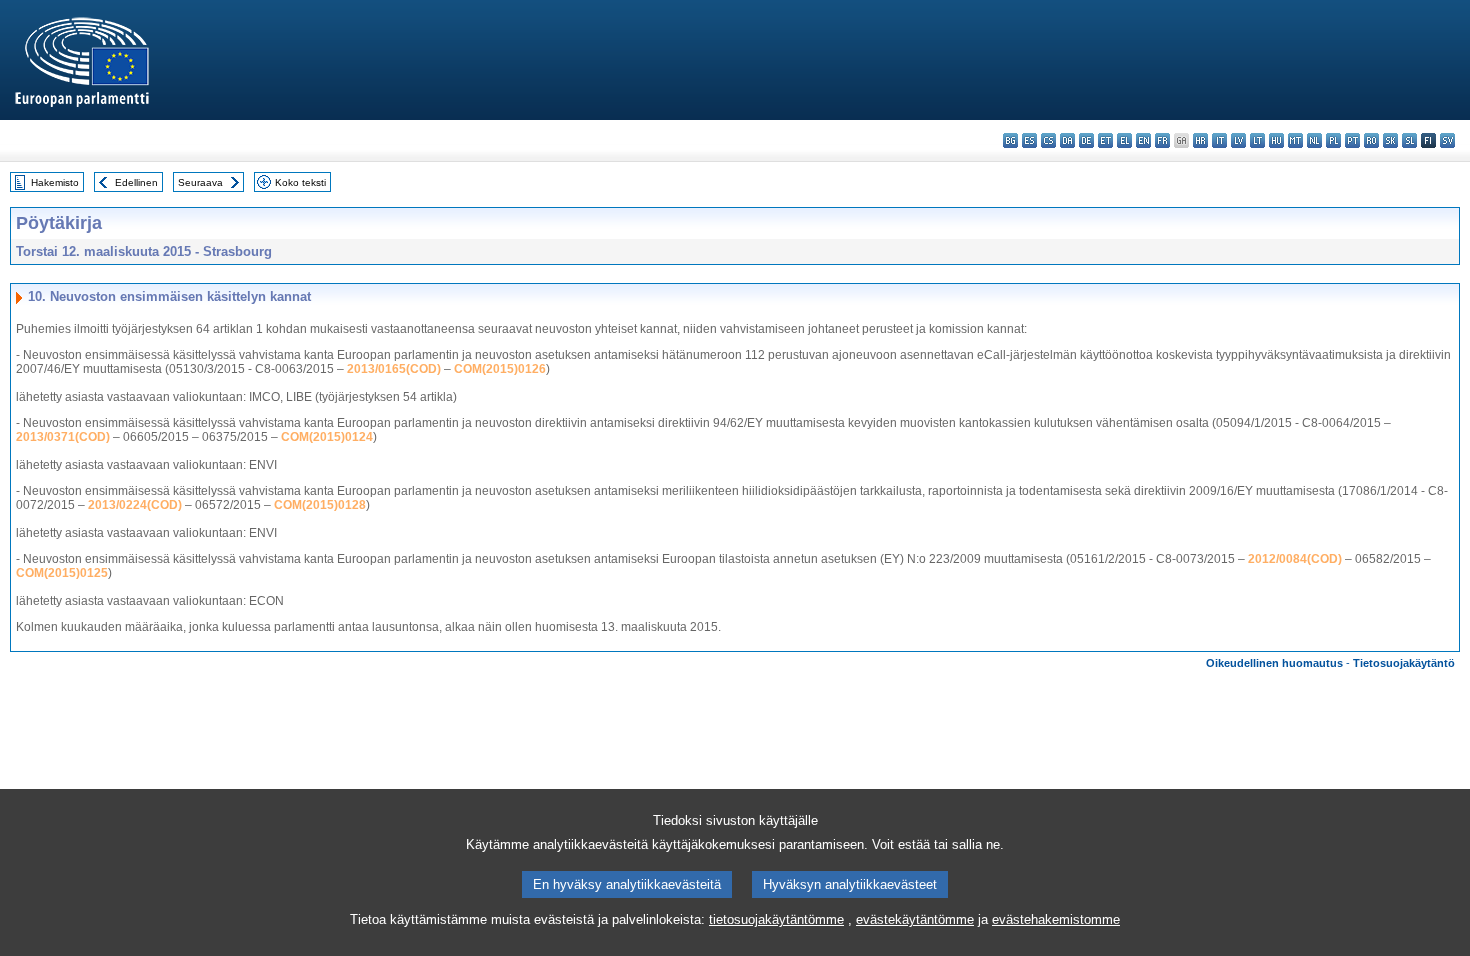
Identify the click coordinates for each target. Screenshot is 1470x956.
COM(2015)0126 (500, 369)
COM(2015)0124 (327, 437)
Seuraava (200, 182)
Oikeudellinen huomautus (1274, 663)
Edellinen (136, 182)
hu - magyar (1276, 140)
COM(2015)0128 (320, 505)
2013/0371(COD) (63, 437)
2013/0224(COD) (135, 505)
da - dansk (1067, 140)
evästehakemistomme (1056, 919)
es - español (1029, 140)
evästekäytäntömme (915, 919)
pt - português (1352, 140)
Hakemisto (55, 182)
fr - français (1162, 140)
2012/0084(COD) (1295, 559)
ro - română (1371, 140)
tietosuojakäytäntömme (776, 919)
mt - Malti (1295, 140)
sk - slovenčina (1390, 140)
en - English (1143, 140)
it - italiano (1219, 140)
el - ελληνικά (1124, 140)
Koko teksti (300, 182)
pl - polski (1333, 140)
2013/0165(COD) (394, 369)
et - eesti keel (1105, 140)
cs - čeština (1048, 140)
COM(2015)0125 (62, 573)
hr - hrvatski (1200, 140)
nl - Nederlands (1314, 140)
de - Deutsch (1086, 140)
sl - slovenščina (1409, 140)
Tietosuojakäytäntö (1404, 663)
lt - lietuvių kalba (1257, 140)
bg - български (1010, 140)
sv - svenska (1447, 140)
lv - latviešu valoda (1238, 140)
